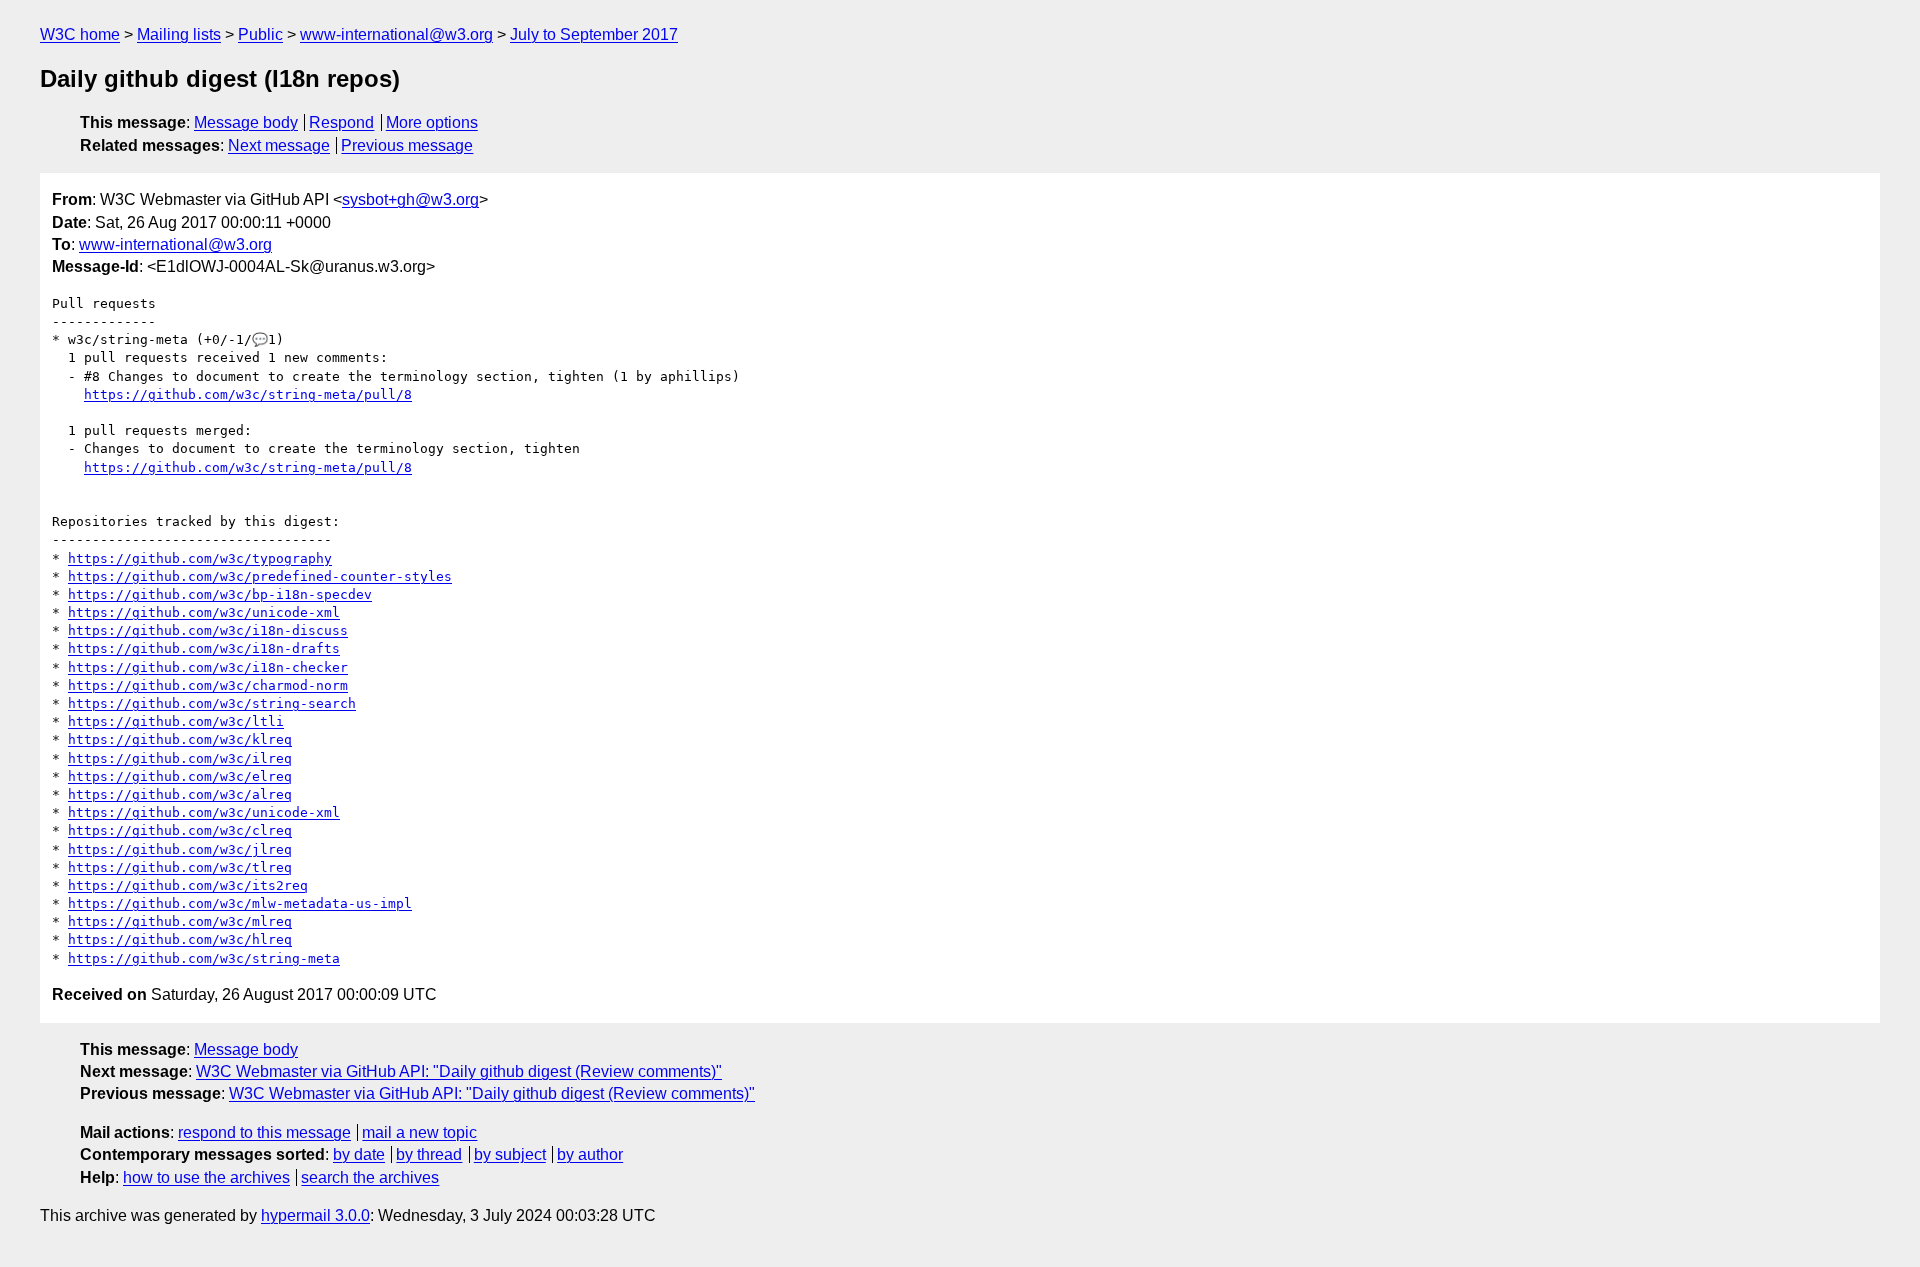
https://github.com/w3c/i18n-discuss (208, 630)
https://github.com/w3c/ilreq (180, 758)
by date (359, 1154)
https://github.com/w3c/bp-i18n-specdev (220, 594)
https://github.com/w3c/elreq (180, 776)
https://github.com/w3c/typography (200, 558)
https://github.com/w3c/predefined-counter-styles (260, 576)
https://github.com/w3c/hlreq (180, 939)
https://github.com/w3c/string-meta (204, 958)
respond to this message (264, 1132)
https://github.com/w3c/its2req (188, 885)
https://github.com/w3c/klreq (180, 739)
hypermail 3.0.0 (315, 1215)
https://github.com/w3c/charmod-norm (208, 685)
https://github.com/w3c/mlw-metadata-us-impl (240, 903)
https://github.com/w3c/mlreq (180, 921)
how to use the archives (206, 1177)
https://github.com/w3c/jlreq (180, 849)
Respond (341, 122)
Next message (279, 145)
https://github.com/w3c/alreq (180, 794)
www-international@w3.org (396, 34)
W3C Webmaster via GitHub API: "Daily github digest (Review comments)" (459, 1071)
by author (590, 1154)
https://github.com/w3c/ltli (176, 721)
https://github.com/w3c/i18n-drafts (204, 648)
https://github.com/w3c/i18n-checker (208, 667)
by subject (510, 1154)
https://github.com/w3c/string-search (212, 703)
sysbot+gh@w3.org (410, 199)
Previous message (407, 145)
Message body (246, 122)
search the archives (370, 1177)
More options (432, 122)
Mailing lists (179, 34)
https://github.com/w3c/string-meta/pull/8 (248, 394)
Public (260, 34)
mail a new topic (419, 1132)
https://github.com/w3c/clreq (180, 830)
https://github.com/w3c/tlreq (180, 867)
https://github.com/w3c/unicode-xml (204, 612)
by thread (429, 1154)
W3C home (80, 34)
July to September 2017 (594, 34)
